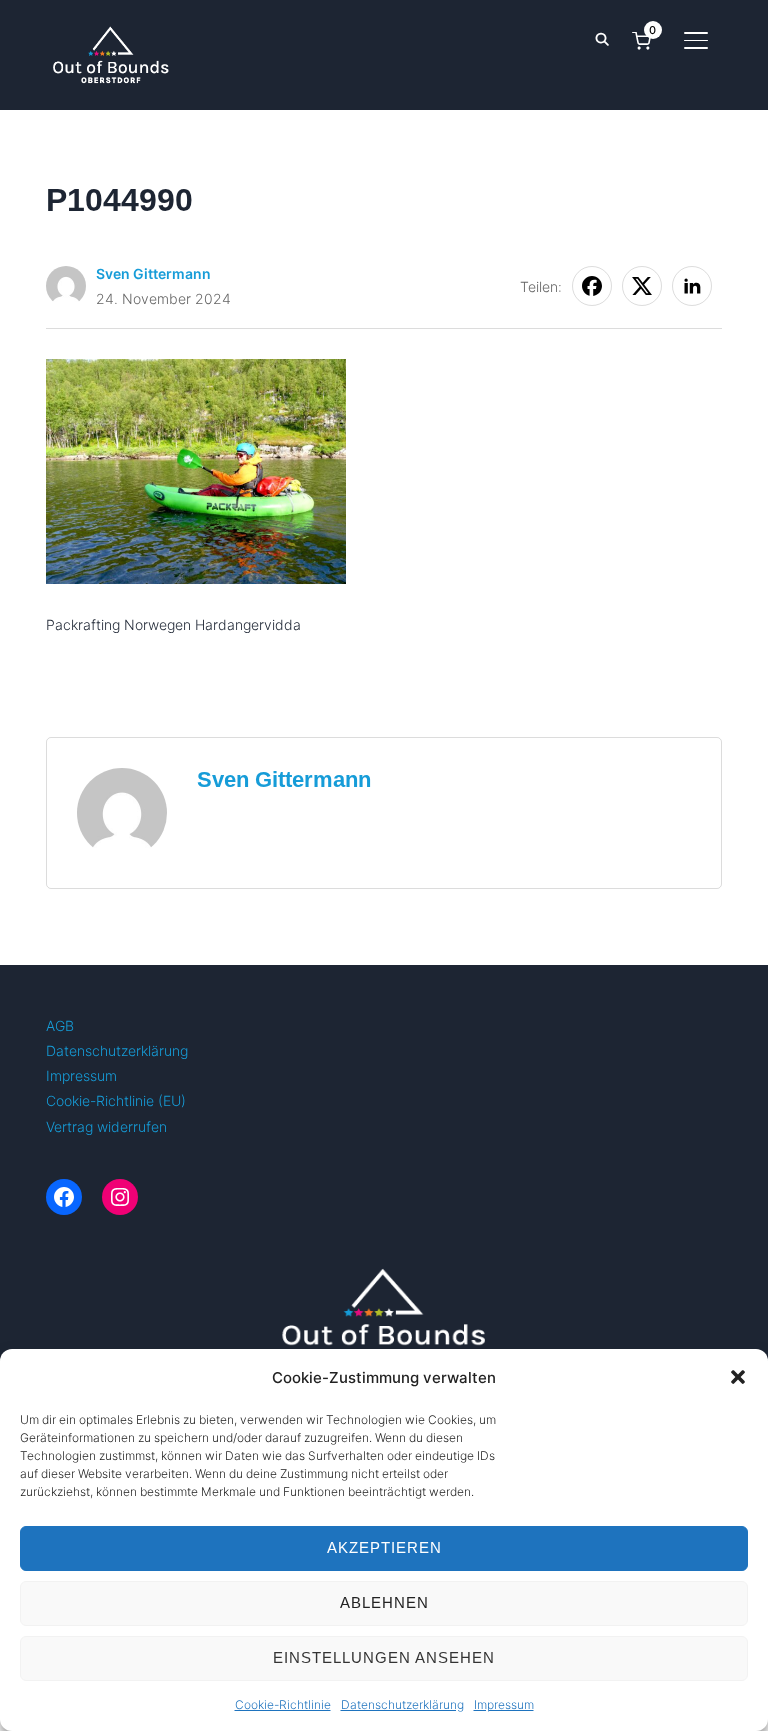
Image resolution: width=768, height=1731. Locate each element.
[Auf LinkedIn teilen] (692, 286)
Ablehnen (384, 1602)
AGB (60, 1025)
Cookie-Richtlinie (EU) (116, 1100)
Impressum (504, 1704)
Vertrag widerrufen (106, 1126)
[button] (738, 1377)
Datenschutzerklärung (402, 1704)
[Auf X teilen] (642, 286)
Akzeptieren (384, 1547)
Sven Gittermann (153, 273)
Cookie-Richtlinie (283, 1704)
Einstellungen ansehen (384, 1657)
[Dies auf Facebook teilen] (592, 286)
